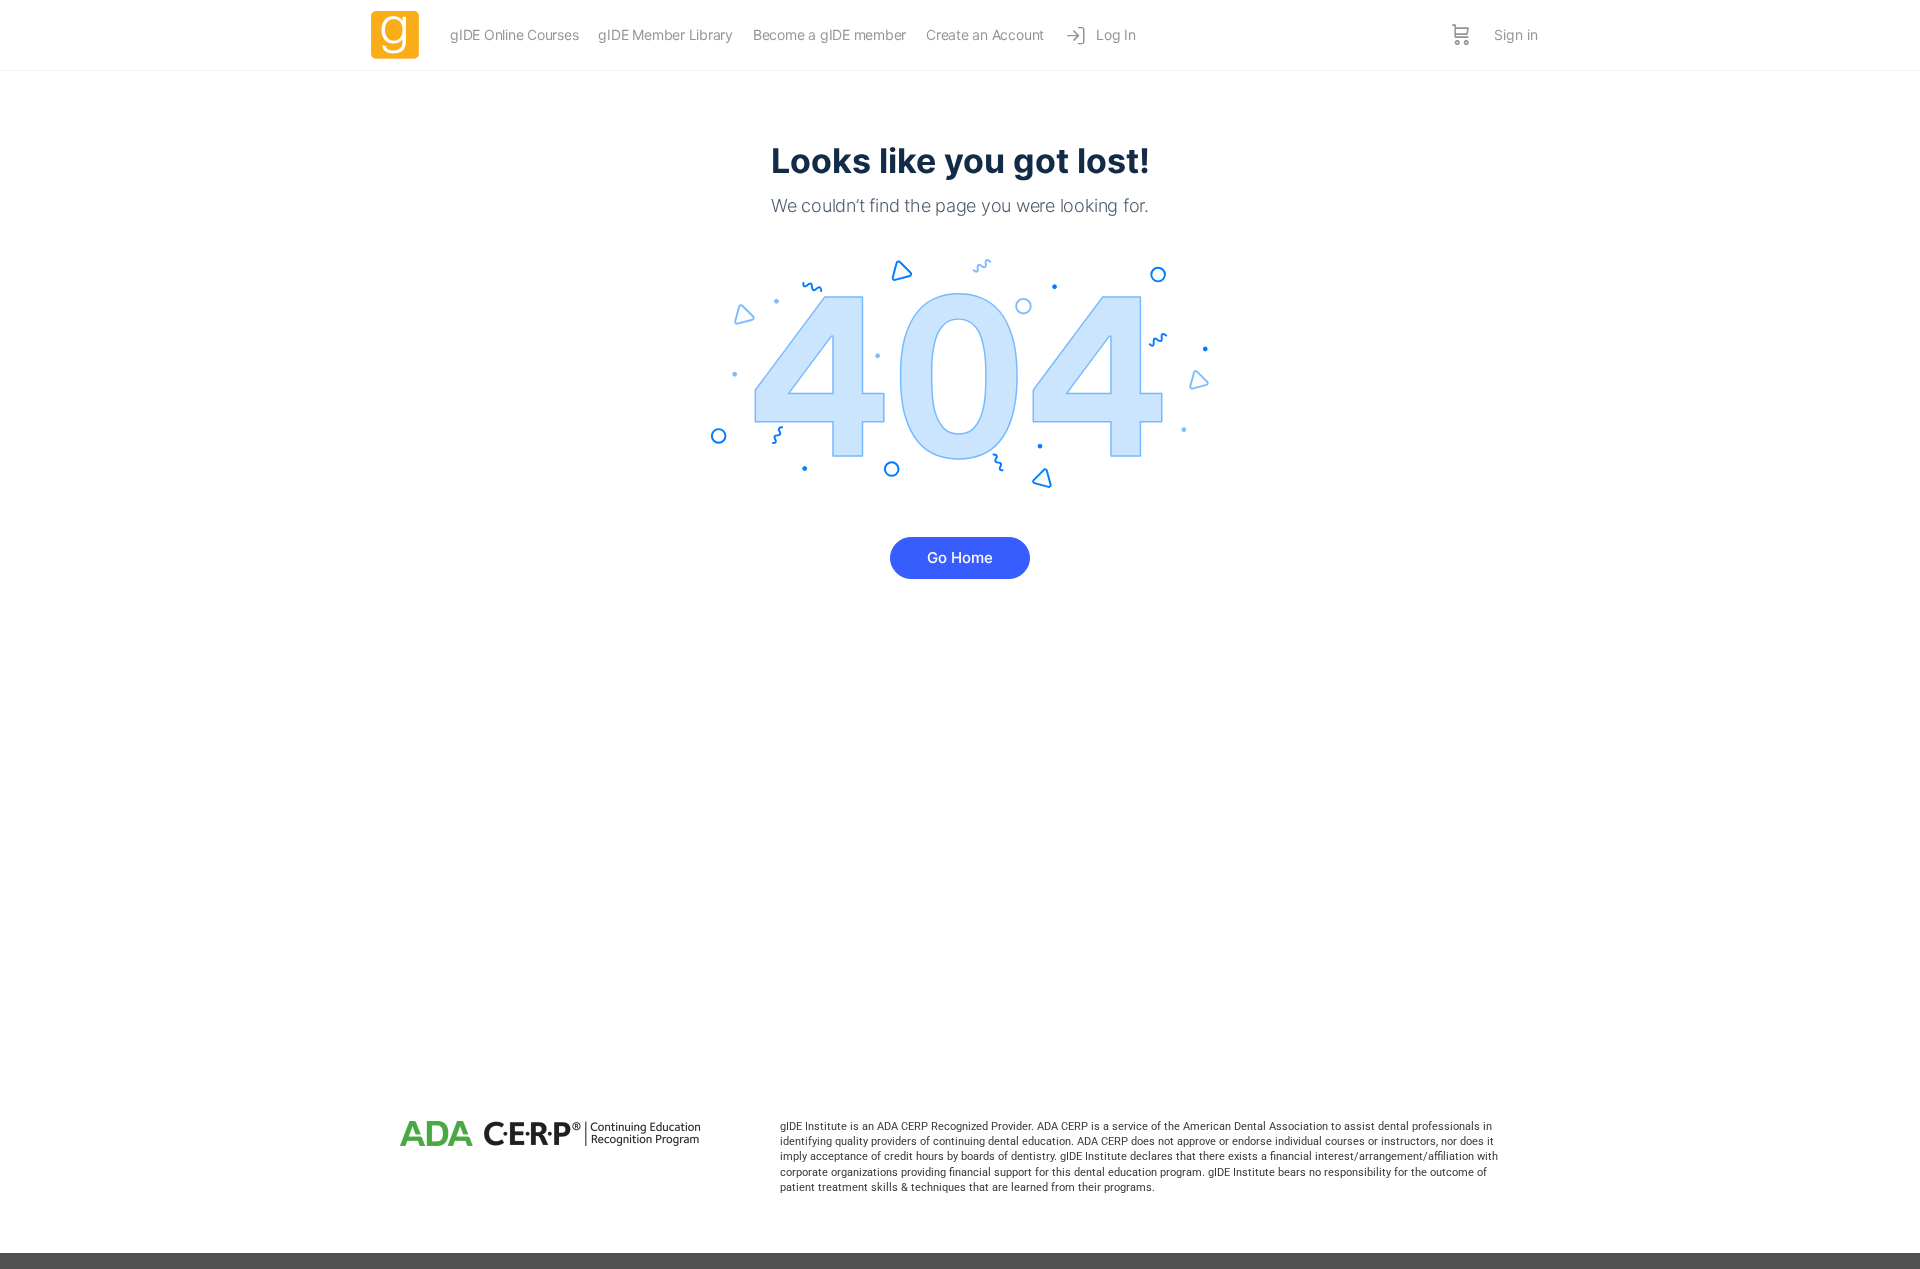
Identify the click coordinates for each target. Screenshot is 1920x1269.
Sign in (1516, 34)
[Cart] (1461, 35)
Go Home (960, 557)
